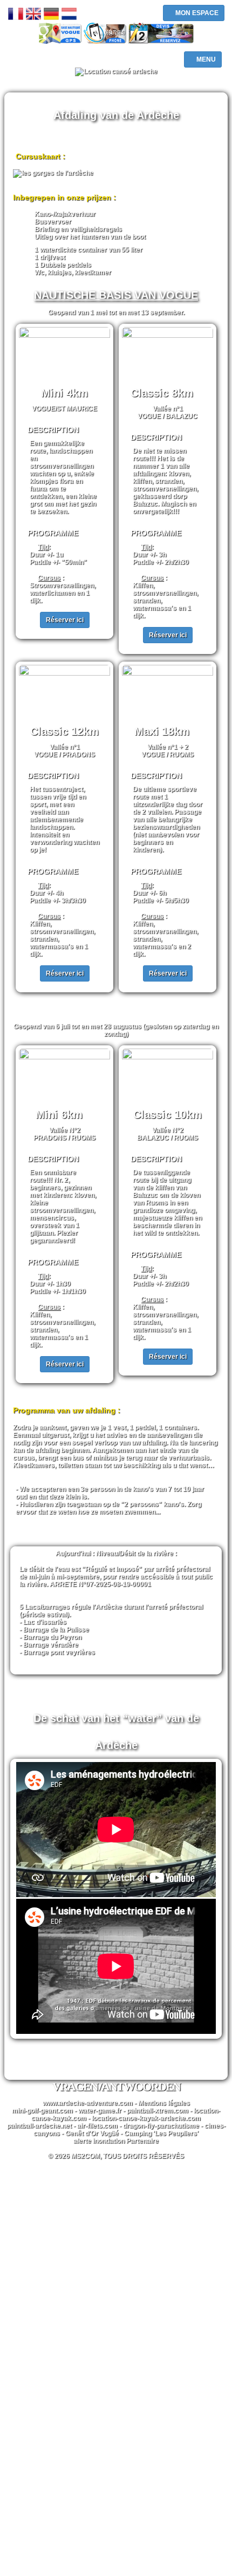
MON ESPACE (196, 13)
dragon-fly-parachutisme (161, 2126)
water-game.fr (100, 2111)
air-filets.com (97, 2126)
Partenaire (142, 2141)
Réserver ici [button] (65, 620)
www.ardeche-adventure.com (88, 2103)
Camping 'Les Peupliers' (161, 2133)
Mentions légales (164, 2103)
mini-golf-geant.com (42, 2111)
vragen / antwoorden (116, 2087)
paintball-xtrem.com (158, 2111)
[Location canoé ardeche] (116, 72)
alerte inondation (99, 2141)
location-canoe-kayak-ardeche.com (146, 2118)
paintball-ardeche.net (39, 2126)
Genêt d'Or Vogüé (92, 2133)
